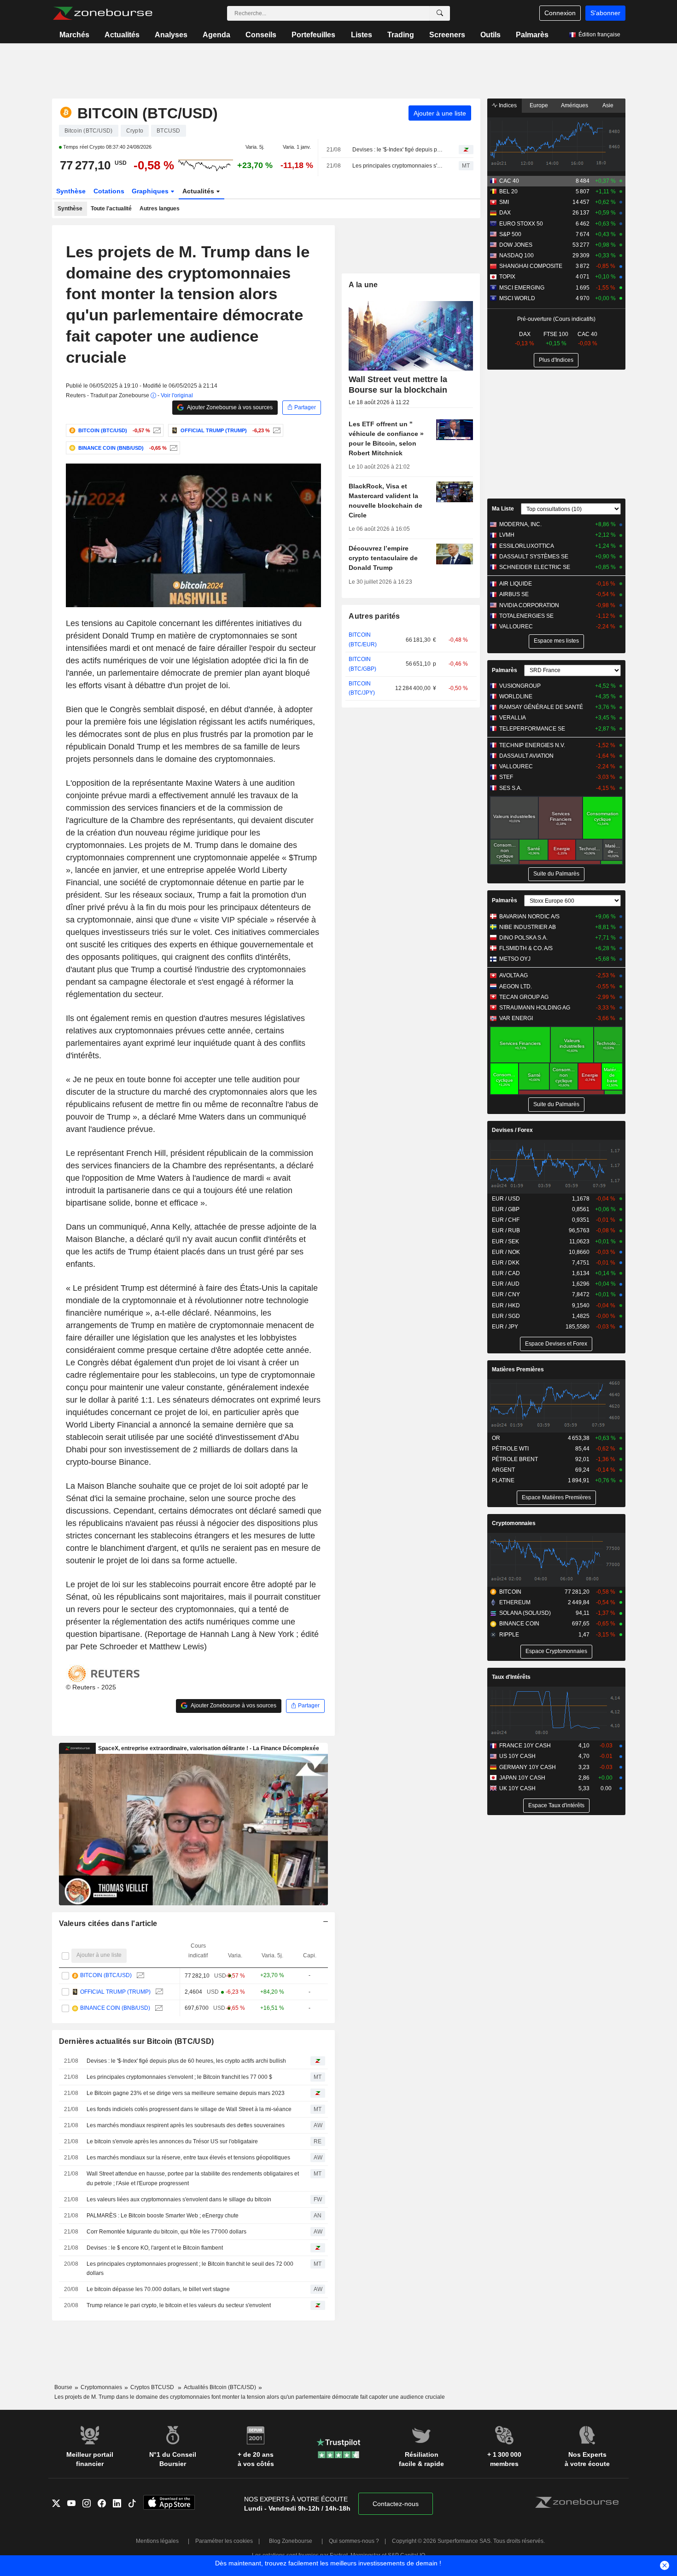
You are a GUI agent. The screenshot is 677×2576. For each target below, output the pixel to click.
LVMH (507, 535)
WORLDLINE (516, 696)
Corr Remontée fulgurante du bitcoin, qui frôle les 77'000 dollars (166, 2232)
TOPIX (507, 277)
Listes (362, 35)
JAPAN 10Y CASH (522, 1778)
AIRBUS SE (514, 594)
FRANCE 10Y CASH (525, 1746)
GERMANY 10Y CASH (528, 1767)
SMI (504, 202)
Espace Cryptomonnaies (556, 1651)
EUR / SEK (505, 1242)
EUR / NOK (506, 1252)
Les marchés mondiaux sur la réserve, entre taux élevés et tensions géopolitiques (188, 2158)
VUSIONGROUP (520, 686)
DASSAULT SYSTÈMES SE (534, 557)
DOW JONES (516, 245)
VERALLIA (513, 718)
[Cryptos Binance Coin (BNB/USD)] (172, 448)
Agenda (216, 35)
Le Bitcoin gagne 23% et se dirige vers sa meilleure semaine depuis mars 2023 (186, 2093)
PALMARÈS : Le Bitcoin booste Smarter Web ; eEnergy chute (163, 2216)
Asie (608, 105)
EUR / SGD (506, 1316)
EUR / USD (506, 1199)
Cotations (109, 191)
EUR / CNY (506, 1294)
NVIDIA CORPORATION (529, 605)
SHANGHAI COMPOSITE (531, 266)
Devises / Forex (512, 1130)
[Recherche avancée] (440, 13)
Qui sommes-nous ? (354, 2541)
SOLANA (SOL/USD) (525, 1613)
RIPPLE (509, 1635)
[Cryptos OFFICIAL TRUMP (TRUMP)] (276, 430)
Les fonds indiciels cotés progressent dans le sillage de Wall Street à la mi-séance (189, 2109)
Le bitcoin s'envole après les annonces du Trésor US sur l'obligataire (172, 2141)
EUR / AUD (506, 1284)
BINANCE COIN (519, 1624)
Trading (401, 35)
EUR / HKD (506, 1305)
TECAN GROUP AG (524, 997)
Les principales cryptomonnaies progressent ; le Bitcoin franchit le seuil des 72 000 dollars (190, 2269)
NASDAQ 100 (517, 255)
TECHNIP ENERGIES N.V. (532, 745)
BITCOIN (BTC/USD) (106, 1975)
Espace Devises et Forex (556, 1344)
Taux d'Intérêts (511, 1677)
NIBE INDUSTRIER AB (528, 927)
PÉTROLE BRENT (515, 1459)
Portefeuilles (313, 35)
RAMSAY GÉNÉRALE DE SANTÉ (541, 707)
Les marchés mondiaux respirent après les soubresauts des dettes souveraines (186, 2125)
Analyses (171, 35)
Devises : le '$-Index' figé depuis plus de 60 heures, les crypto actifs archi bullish (397, 150)
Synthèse (71, 191)
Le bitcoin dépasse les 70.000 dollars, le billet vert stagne (158, 2289)
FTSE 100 (556, 334)
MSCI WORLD (517, 298)
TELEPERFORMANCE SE (532, 729)
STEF (506, 777)
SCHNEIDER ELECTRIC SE (535, 567)
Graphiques (151, 191)
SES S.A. (511, 788)
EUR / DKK (506, 1263)
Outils (490, 35)
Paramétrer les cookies (224, 2541)
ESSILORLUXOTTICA (527, 546)
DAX (505, 213)
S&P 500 (510, 234)
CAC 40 (509, 181)
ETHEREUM (515, 1602)
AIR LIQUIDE (516, 584)
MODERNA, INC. (520, 524)
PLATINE (503, 1480)
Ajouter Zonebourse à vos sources (229, 407)
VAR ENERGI (516, 1018)
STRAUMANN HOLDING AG (535, 1008)
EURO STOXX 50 (521, 224)
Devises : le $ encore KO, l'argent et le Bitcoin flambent (155, 2248)
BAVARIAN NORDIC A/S (529, 917)
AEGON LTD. (516, 986)
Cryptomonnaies (514, 1523)
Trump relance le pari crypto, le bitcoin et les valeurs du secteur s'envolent (179, 2305)
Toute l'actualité (111, 209)
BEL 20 (508, 191)
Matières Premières (518, 1369)
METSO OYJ (515, 959)
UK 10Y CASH (517, 1788)
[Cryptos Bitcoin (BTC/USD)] (156, 430)
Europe (539, 105)
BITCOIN (510, 1592)
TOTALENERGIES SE (526, 616)
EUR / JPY (505, 1327)
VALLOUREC (516, 627)
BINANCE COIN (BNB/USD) (115, 2008)
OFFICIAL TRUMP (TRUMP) (115, 1992)
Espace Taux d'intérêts (556, 1805)
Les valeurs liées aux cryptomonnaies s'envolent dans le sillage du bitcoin (179, 2199)
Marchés (74, 35)
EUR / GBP (506, 1209)
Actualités (122, 35)
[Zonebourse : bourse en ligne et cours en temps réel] (102, 13)
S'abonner (605, 13)
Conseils (261, 35)
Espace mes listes (556, 641)
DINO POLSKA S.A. (523, 938)
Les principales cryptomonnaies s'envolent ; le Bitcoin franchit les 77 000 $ (397, 166)
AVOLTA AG (514, 975)
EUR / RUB (506, 1230)
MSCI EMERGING (522, 288)
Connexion (560, 13)
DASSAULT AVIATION (526, 756)
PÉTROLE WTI (510, 1449)
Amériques (575, 105)
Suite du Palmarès (556, 874)
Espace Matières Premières (556, 1497)
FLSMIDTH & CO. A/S (526, 948)
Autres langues (160, 209)
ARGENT (503, 1470)
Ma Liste (503, 509)
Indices (507, 105)
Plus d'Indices (556, 360)
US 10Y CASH (517, 1756)
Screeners (447, 35)
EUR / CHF (506, 1220)
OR (496, 1438)
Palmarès (532, 35)
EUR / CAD (506, 1273)
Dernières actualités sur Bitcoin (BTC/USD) (137, 2041)
